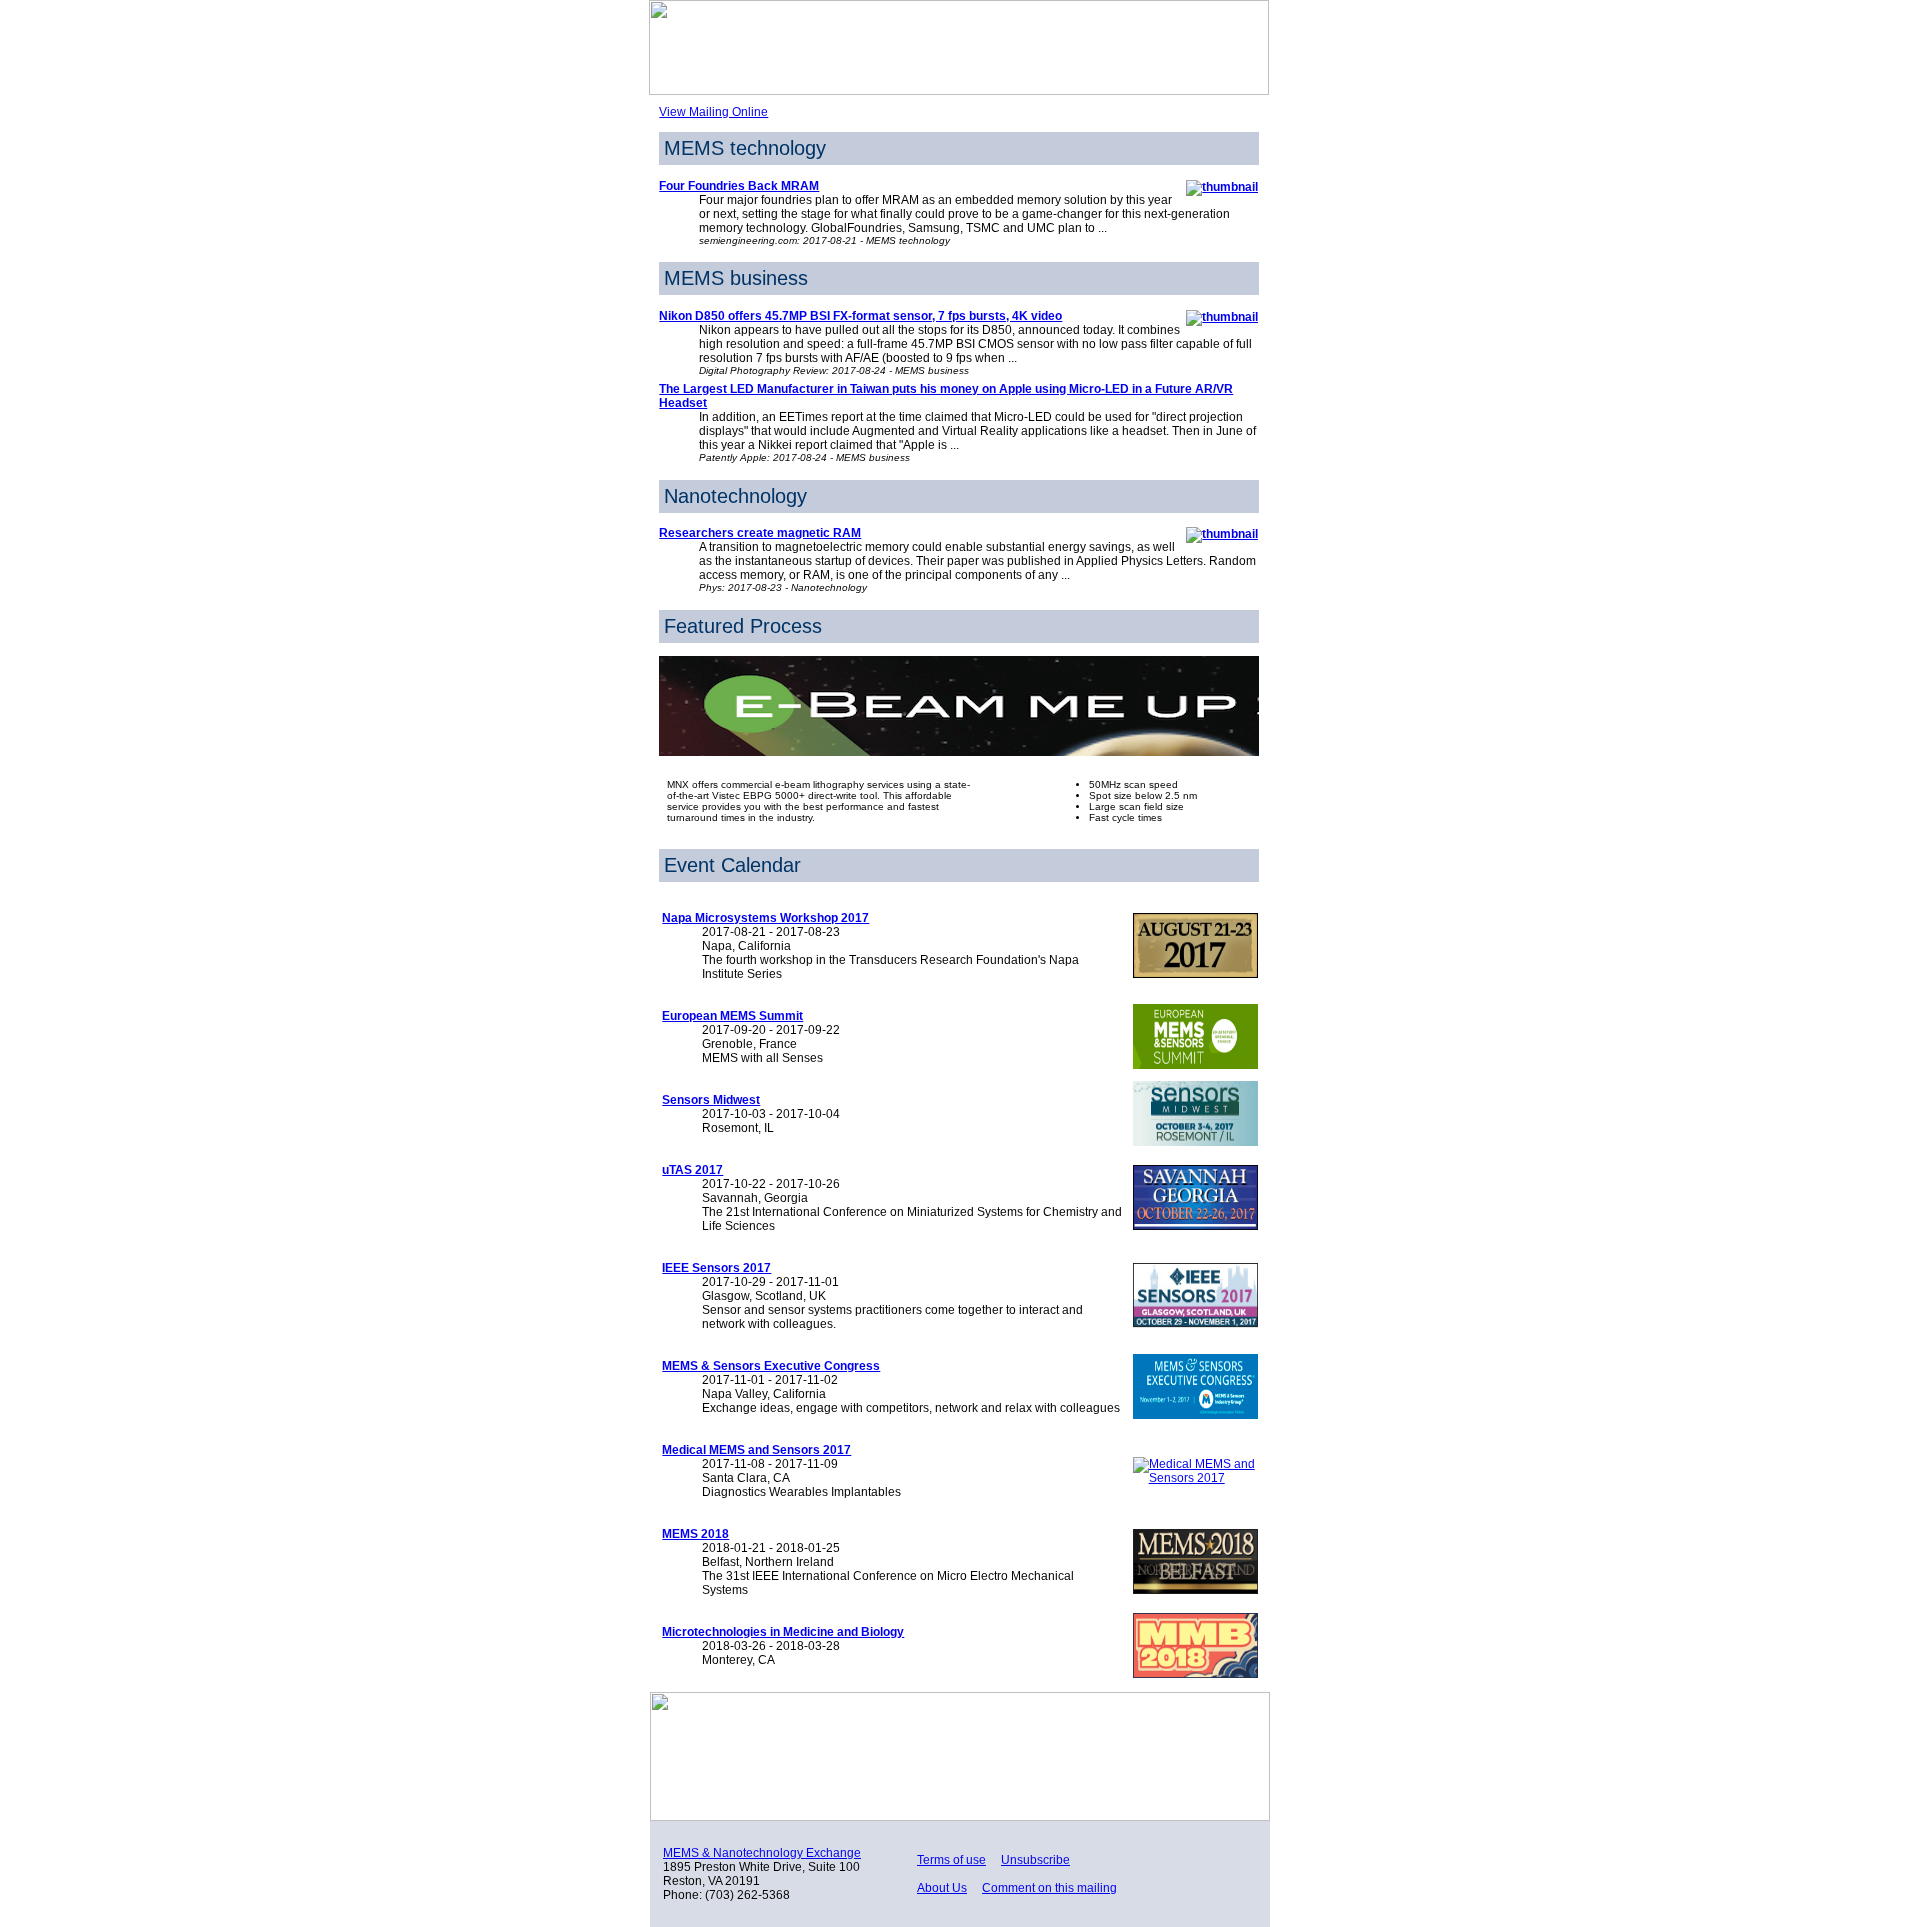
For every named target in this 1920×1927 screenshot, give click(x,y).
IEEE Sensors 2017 (716, 1268)
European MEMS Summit (732, 1016)
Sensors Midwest (711, 1100)
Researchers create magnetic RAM (760, 533)
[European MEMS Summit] (1191, 1065)
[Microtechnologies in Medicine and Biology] (1191, 1674)
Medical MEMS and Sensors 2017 (756, 1450)
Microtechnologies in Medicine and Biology (783, 1632)
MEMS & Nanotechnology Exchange (762, 1853)
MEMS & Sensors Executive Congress (771, 1366)
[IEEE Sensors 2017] (1191, 1324)
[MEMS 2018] (1191, 1590)
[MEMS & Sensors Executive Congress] (1191, 1415)
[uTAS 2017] (1191, 1226)
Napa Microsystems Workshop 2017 (765, 918)
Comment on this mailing (1049, 1888)
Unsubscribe (1035, 1860)
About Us (942, 1888)
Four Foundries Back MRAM (739, 186)
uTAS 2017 (692, 1170)
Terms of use (951, 1860)
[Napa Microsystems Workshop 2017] (1191, 974)
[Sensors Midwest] (1191, 1142)
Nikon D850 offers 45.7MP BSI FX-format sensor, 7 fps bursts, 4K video (860, 316)
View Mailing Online (713, 112)
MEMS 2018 (695, 1534)
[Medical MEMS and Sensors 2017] (1191, 1478)
